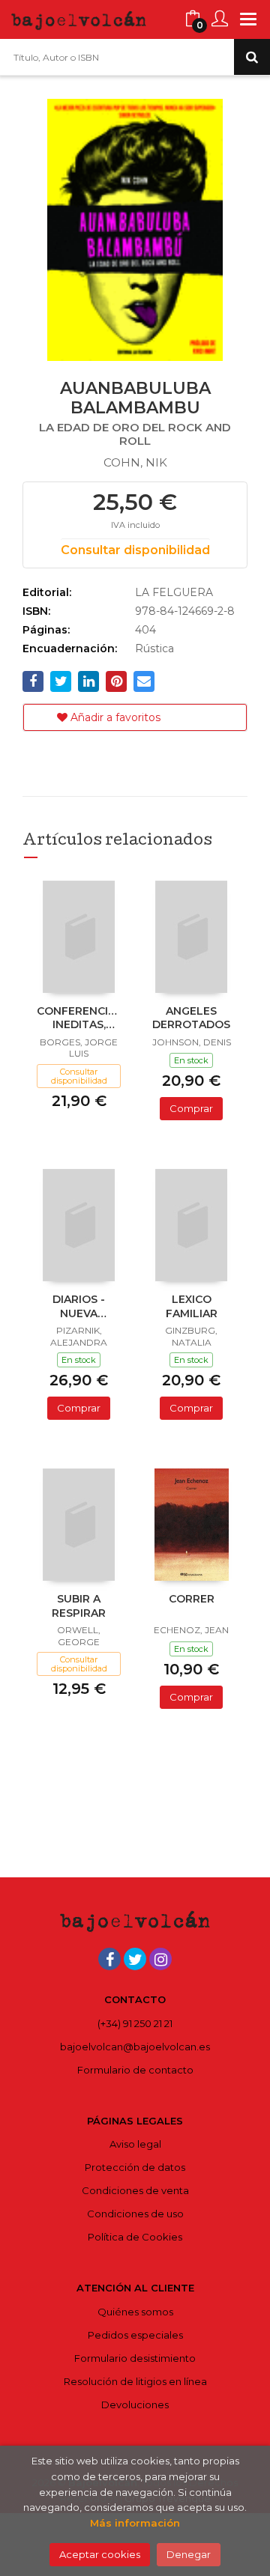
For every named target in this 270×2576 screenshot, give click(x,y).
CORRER (192, 1599)
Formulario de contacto (135, 2070)
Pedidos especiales (135, 2335)
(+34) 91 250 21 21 (135, 2023)
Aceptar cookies (100, 2554)
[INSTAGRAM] (160, 1959)
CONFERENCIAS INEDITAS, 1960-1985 (79, 1019)
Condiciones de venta (135, 2190)
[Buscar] (252, 57)
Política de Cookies (135, 2237)
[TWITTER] (135, 1959)
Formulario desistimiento (135, 2358)
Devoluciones (135, 2405)
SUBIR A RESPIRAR (79, 1606)
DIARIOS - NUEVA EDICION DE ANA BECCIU (79, 1307)
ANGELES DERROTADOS (191, 1018)
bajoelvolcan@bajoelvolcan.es (135, 2047)
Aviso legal (135, 2144)
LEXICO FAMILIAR (192, 1306)
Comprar (191, 1108)
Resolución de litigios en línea (135, 2381)
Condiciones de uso (135, 2214)
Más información (135, 2523)
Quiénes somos (135, 2312)
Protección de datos (135, 2167)
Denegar (189, 2554)
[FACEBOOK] (109, 1959)
